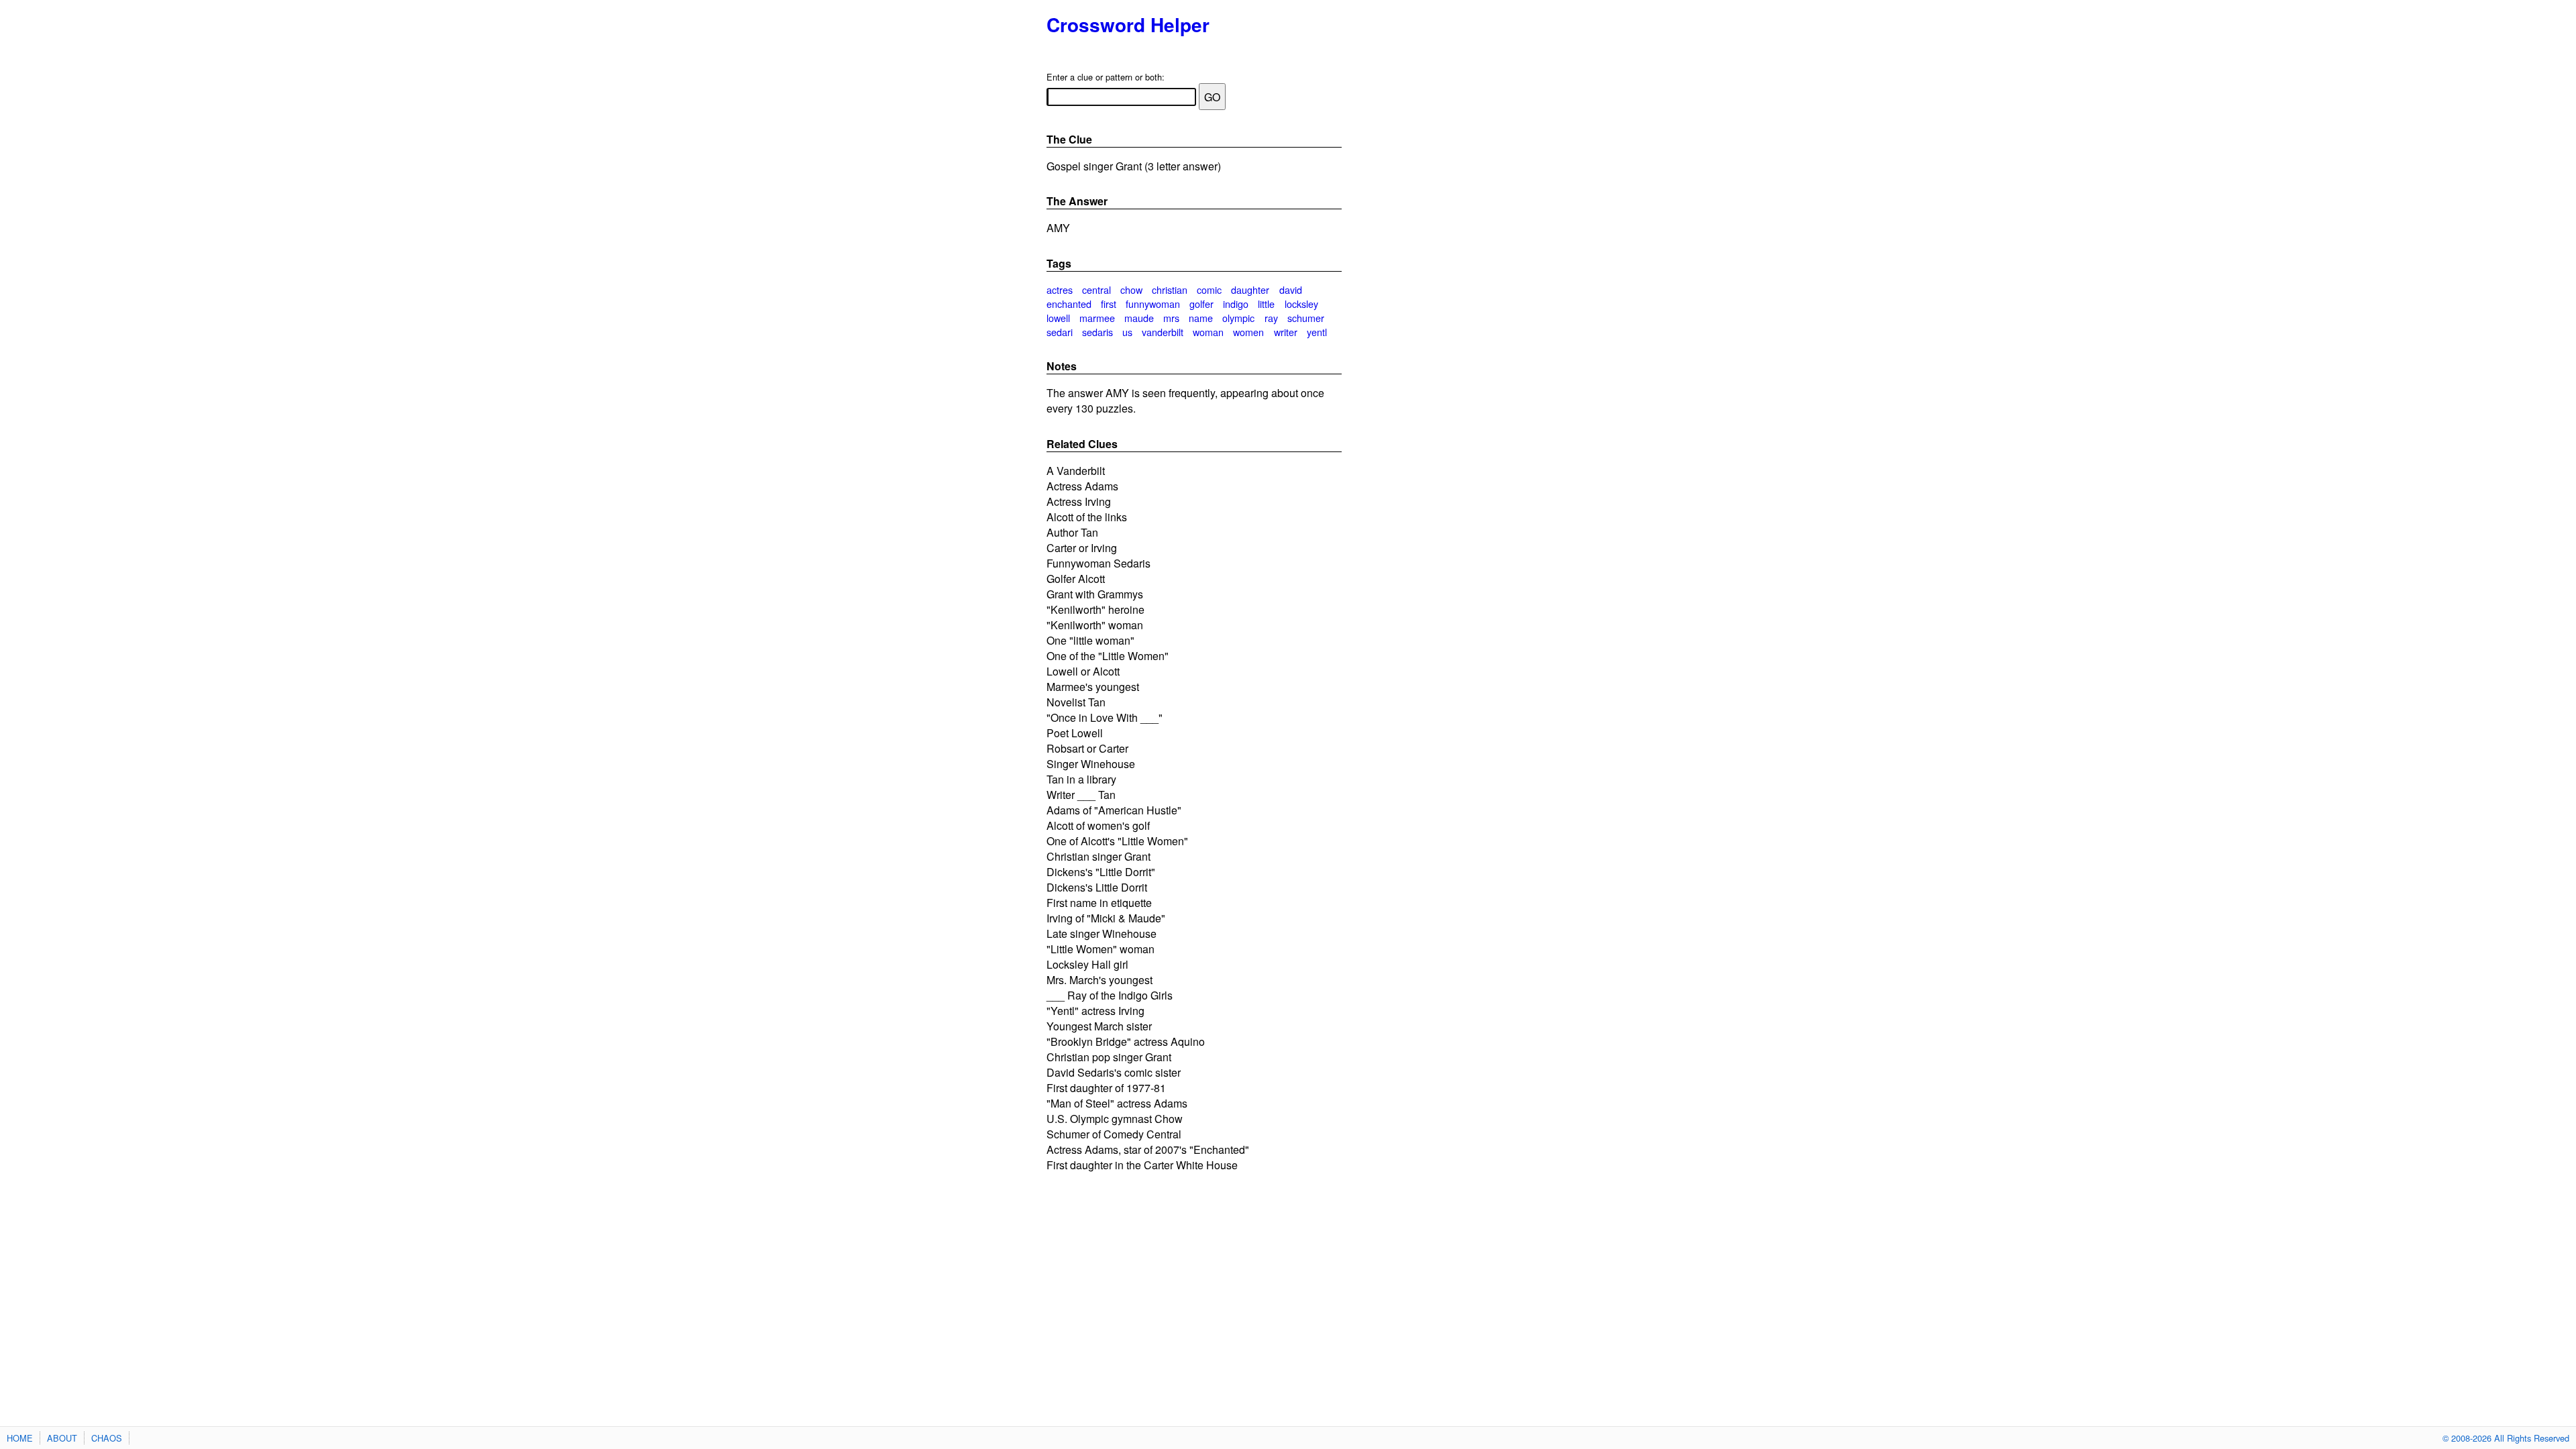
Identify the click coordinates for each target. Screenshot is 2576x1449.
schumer (1306, 318)
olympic (1238, 318)
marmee (1097, 318)
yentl (1317, 332)
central (1096, 289)
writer (1286, 332)
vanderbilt (1163, 332)
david (1291, 289)
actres (1060, 289)
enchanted (1069, 304)
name (1201, 318)
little (1266, 304)
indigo (1236, 304)
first (1109, 304)
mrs (1171, 318)
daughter (1250, 289)
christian (1170, 289)
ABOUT (62, 1438)
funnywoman (1153, 304)
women (1248, 332)
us (1127, 332)
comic (1209, 289)
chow (1131, 289)
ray (1271, 318)
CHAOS (107, 1438)
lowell (1058, 318)
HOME (20, 1438)
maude (1139, 318)
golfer (1201, 304)
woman (1208, 332)
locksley (1301, 304)
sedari (1060, 332)
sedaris (1097, 332)
